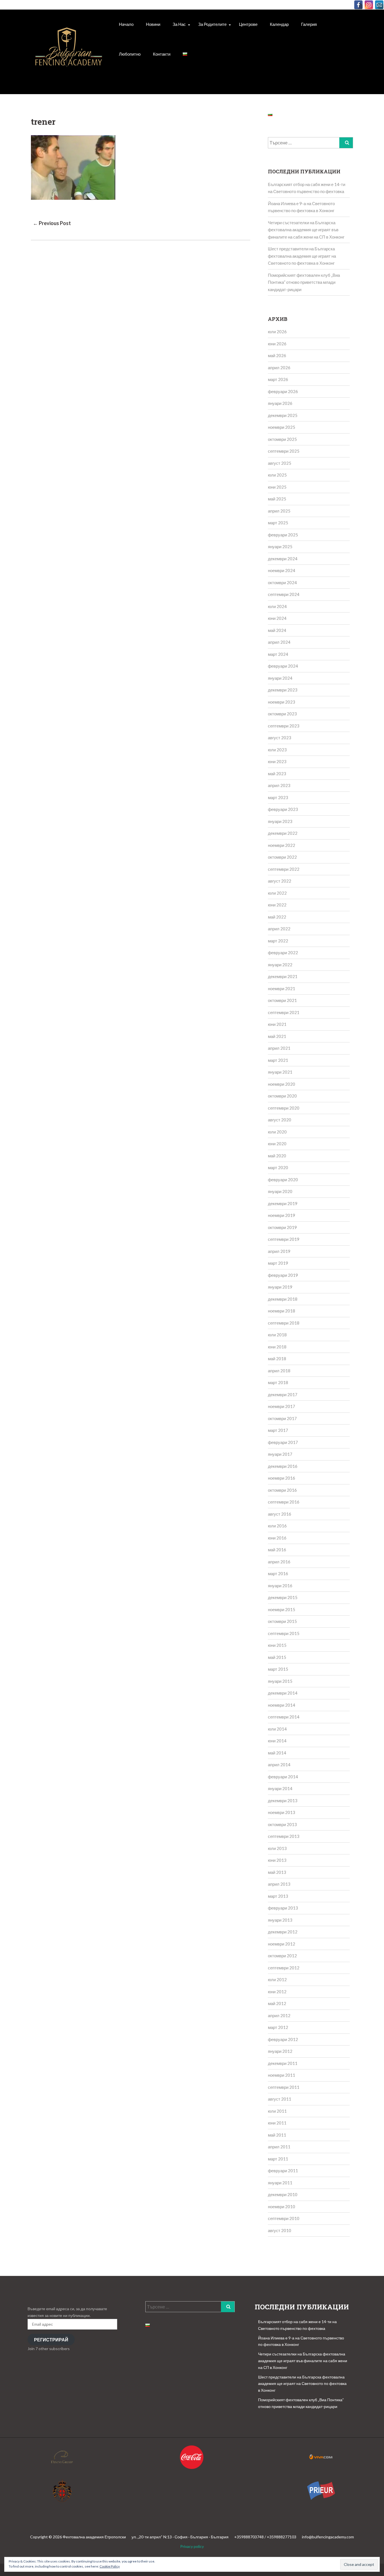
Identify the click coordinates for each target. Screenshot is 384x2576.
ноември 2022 (282, 845)
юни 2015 (277, 1645)
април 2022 (279, 929)
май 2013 (277, 1872)
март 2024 (278, 654)
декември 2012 (283, 1932)
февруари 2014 (283, 1777)
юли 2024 (277, 606)
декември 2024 (283, 559)
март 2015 (278, 1669)
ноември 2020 (282, 1084)
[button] (69, 53)
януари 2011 (280, 2183)
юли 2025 (277, 475)
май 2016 (277, 1550)
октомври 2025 (282, 439)
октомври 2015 (282, 1621)
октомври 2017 (282, 1418)
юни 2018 (277, 1347)
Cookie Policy (110, 2566)
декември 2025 (283, 415)
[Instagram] (369, 5)
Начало (126, 24)
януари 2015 (280, 1681)
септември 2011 (284, 2087)
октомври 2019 (282, 1227)
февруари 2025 (283, 535)
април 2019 (279, 1251)
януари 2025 (280, 547)
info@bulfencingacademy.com (328, 2537)
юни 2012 (277, 1992)
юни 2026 (277, 344)
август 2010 (280, 2230)
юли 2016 (277, 1526)
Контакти (162, 54)
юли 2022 (277, 893)
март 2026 (278, 379)
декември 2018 (283, 1299)
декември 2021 (283, 976)
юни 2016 (277, 1538)
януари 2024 (280, 678)
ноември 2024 (282, 570)
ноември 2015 (282, 1609)
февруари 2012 (283, 2039)
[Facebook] (358, 5)
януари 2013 (280, 1920)
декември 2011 (283, 2063)
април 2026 (279, 368)
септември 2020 (284, 1108)
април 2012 (279, 2015)
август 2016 (280, 1514)
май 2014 (277, 1753)
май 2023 (277, 774)
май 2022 (277, 917)
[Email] (379, 5)
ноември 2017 (282, 1406)
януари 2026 (280, 403)
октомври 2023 (282, 714)
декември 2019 (283, 1203)
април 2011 (279, 2147)
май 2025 (277, 499)
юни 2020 (277, 1144)
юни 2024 (277, 618)
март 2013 (278, 1896)
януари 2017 (280, 1454)
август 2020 (280, 1120)
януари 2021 (280, 1072)
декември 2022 (283, 833)
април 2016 (279, 1562)
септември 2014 (284, 1717)
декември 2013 (283, 1801)
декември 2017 (283, 1394)
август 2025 (280, 463)
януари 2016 (280, 1586)
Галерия (309, 24)
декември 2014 (283, 1693)
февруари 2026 (283, 391)
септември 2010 (284, 2218)
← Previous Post (52, 223)
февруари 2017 (283, 1442)
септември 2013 (284, 1836)
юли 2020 (277, 1132)
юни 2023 (277, 761)
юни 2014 (277, 1741)
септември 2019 (284, 1239)
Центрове (248, 24)
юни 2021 (277, 1024)
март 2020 (278, 1167)
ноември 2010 (282, 2207)
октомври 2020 (282, 1096)
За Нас (179, 24)
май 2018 (277, 1359)
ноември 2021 (282, 988)
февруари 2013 (283, 1908)
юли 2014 (277, 1729)
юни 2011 (277, 2123)
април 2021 (279, 1048)
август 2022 (280, 881)
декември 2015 (283, 1597)
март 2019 (278, 1263)
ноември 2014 (282, 1705)
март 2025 (278, 523)
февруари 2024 (283, 666)
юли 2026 (277, 332)
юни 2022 (277, 905)
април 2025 (279, 511)
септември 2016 (284, 1502)
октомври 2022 (282, 857)
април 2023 (279, 785)
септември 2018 (284, 1323)
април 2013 (279, 1884)
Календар (279, 24)
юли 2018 (277, 1335)
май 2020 (277, 1156)
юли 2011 (277, 2111)
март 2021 (278, 1060)
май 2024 (277, 630)
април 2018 (279, 1371)
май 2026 (277, 355)
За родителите (212, 24)
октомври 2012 (282, 1956)
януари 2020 (280, 1191)
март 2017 (278, 1430)
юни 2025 (277, 487)
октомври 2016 (282, 1490)
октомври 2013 (282, 1824)
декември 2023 (283, 690)
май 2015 (277, 1657)
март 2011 (278, 2159)
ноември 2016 (282, 1478)
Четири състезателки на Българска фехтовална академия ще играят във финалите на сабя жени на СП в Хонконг (306, 230)
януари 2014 (280, 1788)
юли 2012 (277, 1979)
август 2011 (280, 2099)
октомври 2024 (282, 582)
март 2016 (278, 1573)
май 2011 (277, 2135)
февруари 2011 (283, 2171)
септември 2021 (284, 1012)
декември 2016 (283, 1466)
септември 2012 (284, 1968)
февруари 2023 (283, 809)
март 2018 (278, 1382)
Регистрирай (51, 2340)
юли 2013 (277, 1848)
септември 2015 (284, 1633)
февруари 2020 (283, 1180)
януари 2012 (280, 2051)
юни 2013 (277, 1860)
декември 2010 (283, 2194)
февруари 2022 (283, 953)
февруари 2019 (283, 1275)
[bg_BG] (185, 54)
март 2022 (278, 941)
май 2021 (277, 1036)
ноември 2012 (282, 1944)
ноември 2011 (282, 2075)
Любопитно (130, 54)
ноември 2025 (282, 427)
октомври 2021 (282, 1000)
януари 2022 (280, 965)
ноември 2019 (282, 1215)
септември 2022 (284, 869)
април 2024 (279, 642)
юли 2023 (277, 750)
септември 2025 (284, 451)
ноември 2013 (282, 1812)
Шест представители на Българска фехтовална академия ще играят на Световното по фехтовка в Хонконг (302, 256)
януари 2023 (280, 821)
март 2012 (278, 2027)
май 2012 (277, 2003)
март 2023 (278, 797)
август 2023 (280, 738)
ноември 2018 (282, 1311)
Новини (153, 24)
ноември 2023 (282, 702)
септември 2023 (284, 726)
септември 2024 (284, 594)
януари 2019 (280, 1287)
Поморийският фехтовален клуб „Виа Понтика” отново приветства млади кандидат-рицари (304, 282)
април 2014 (279, 1765)
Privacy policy (192, 2546)
